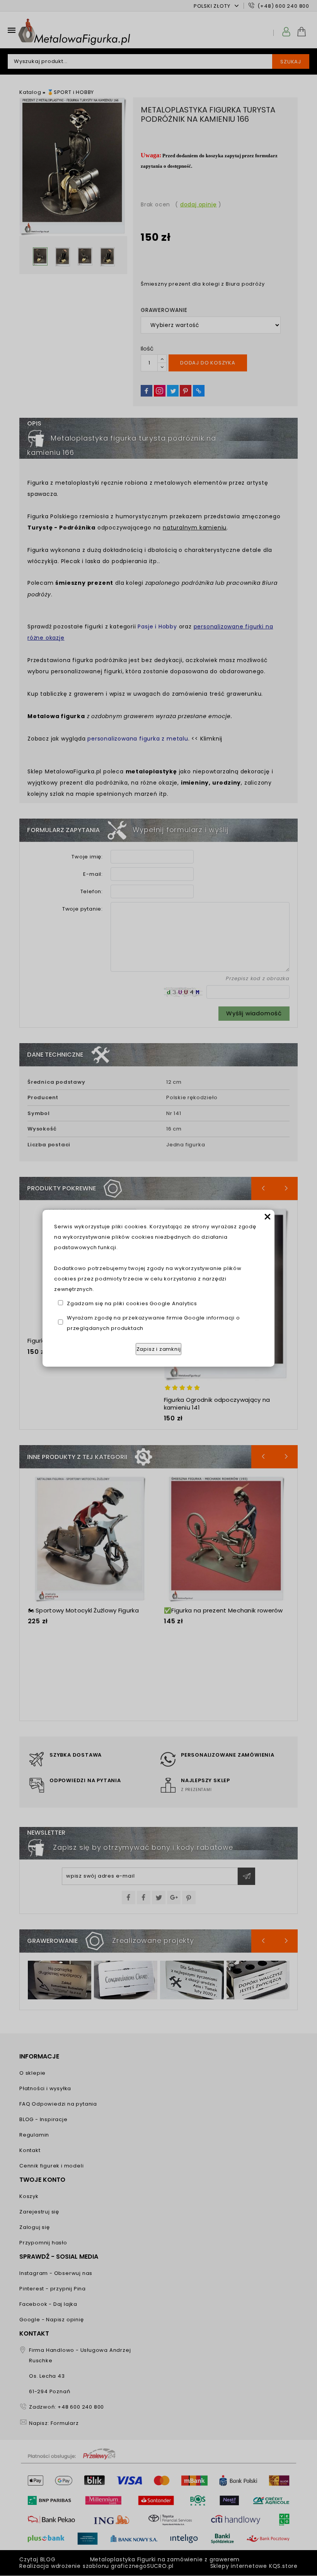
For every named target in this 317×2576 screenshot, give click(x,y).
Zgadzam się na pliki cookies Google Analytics (132, 1303)
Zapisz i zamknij (159, 1349)
